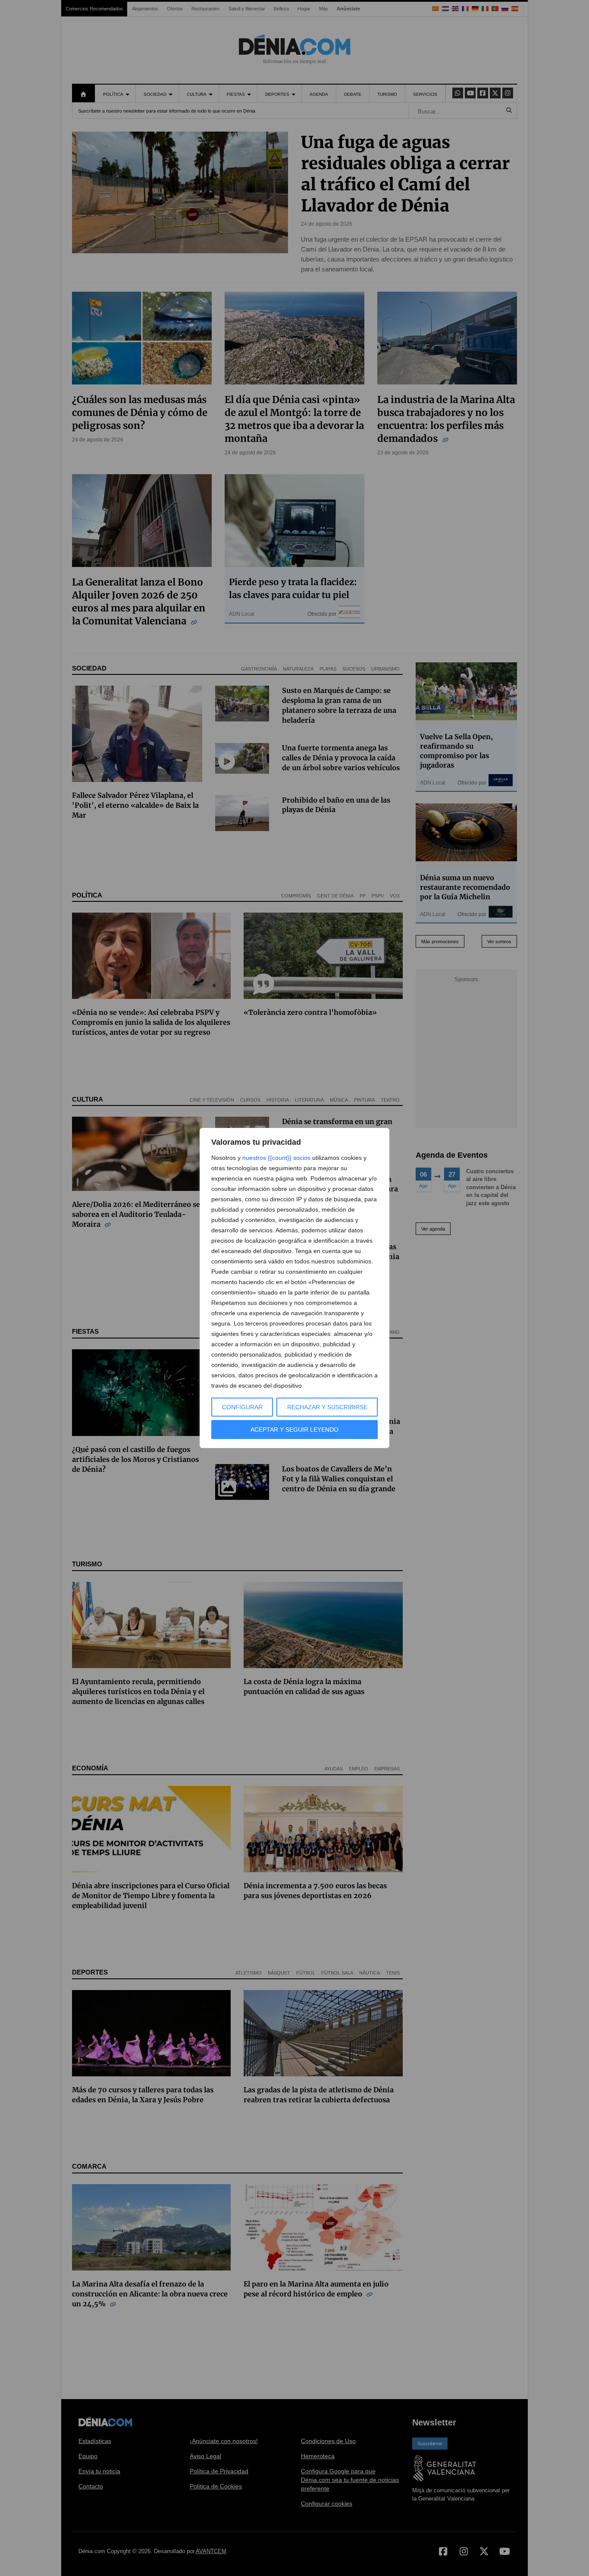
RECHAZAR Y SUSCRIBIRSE (327, 1407)
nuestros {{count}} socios (276, 1158)
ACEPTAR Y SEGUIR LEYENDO (294, 1430)
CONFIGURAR (242, 1407)
